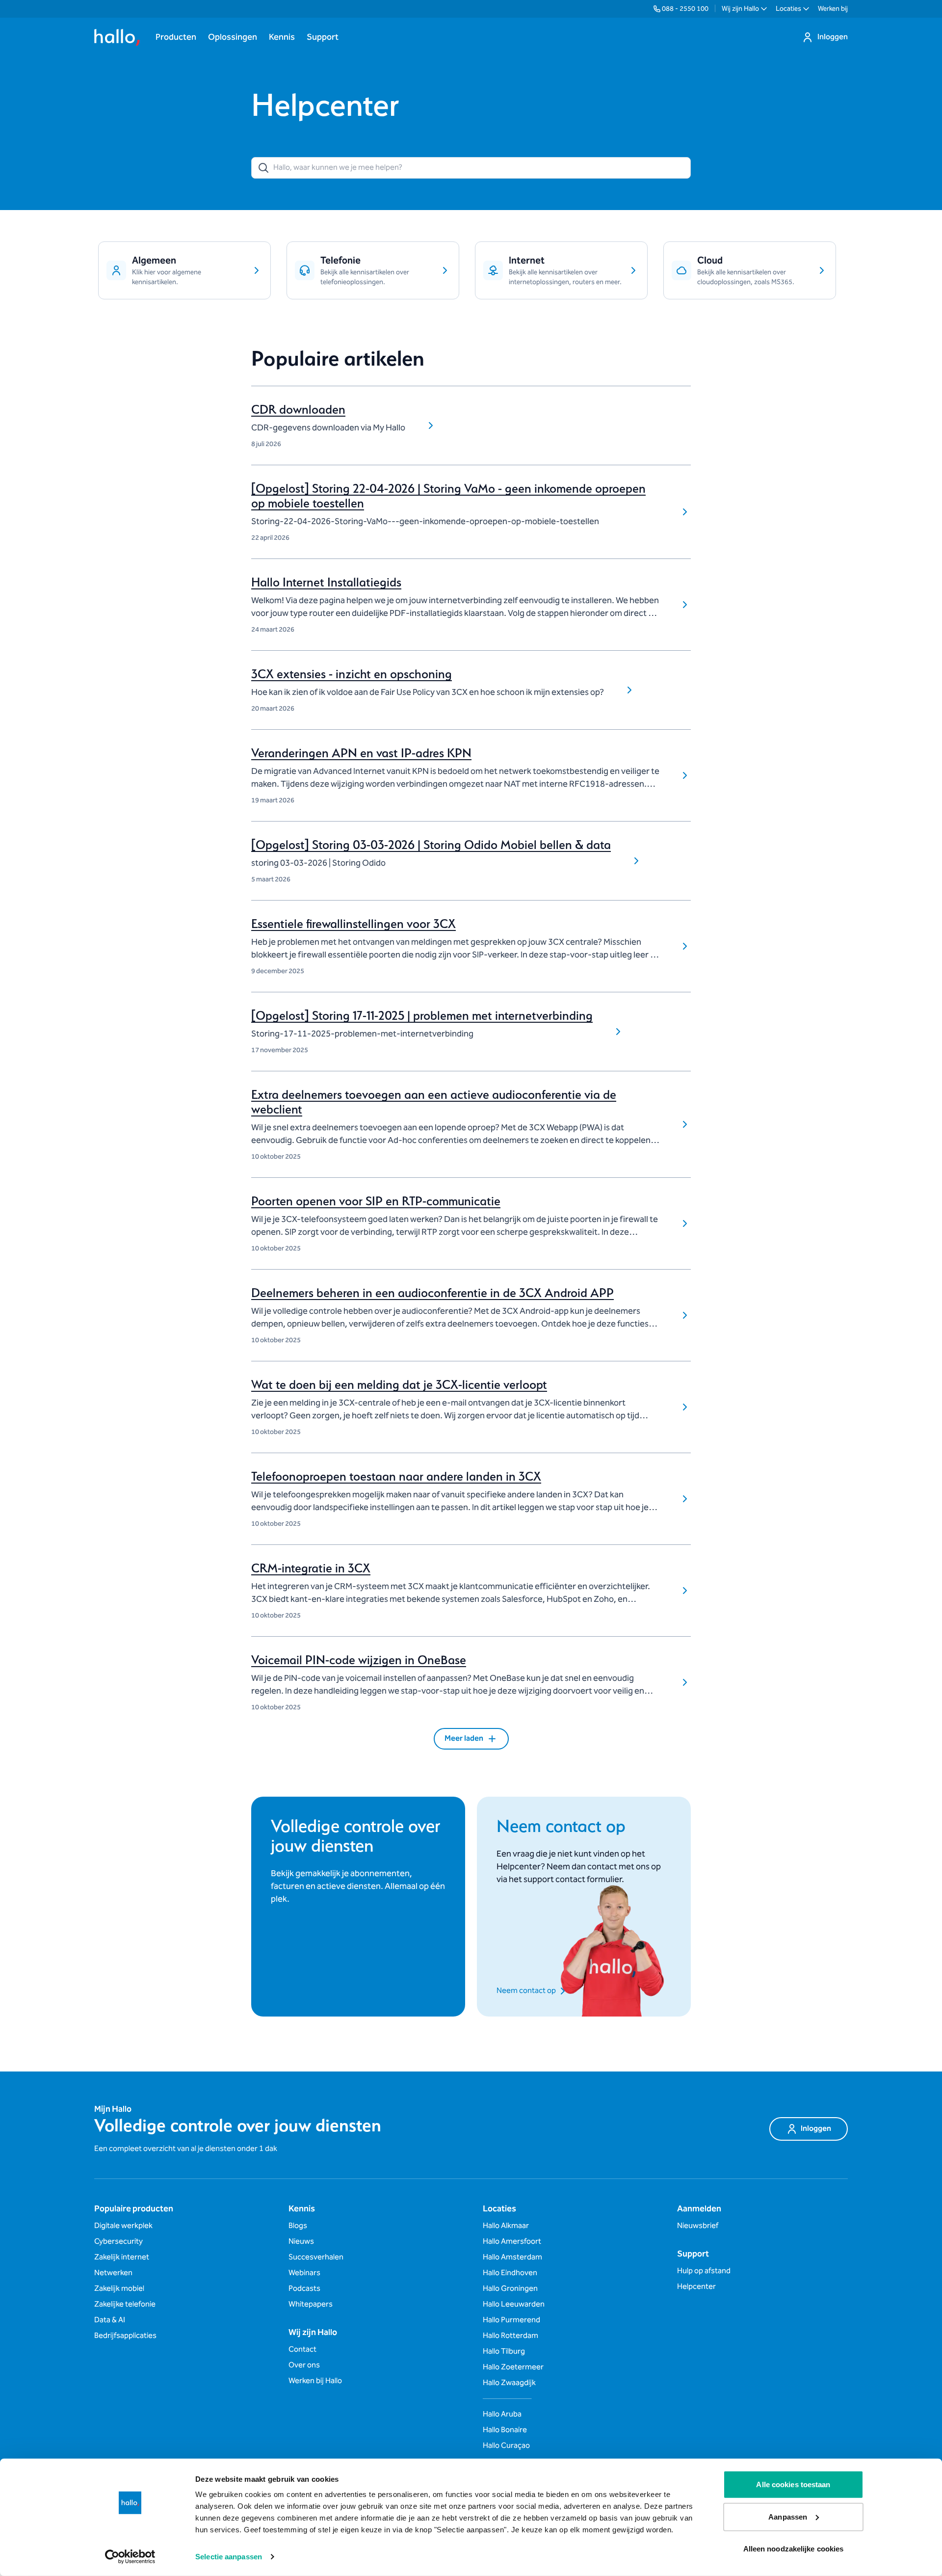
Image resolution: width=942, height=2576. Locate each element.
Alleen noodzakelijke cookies (794, 2549)
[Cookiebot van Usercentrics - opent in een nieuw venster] (130, 2557)
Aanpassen (788, 2516)
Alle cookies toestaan (793, 2484)
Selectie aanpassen (229, 2557)
